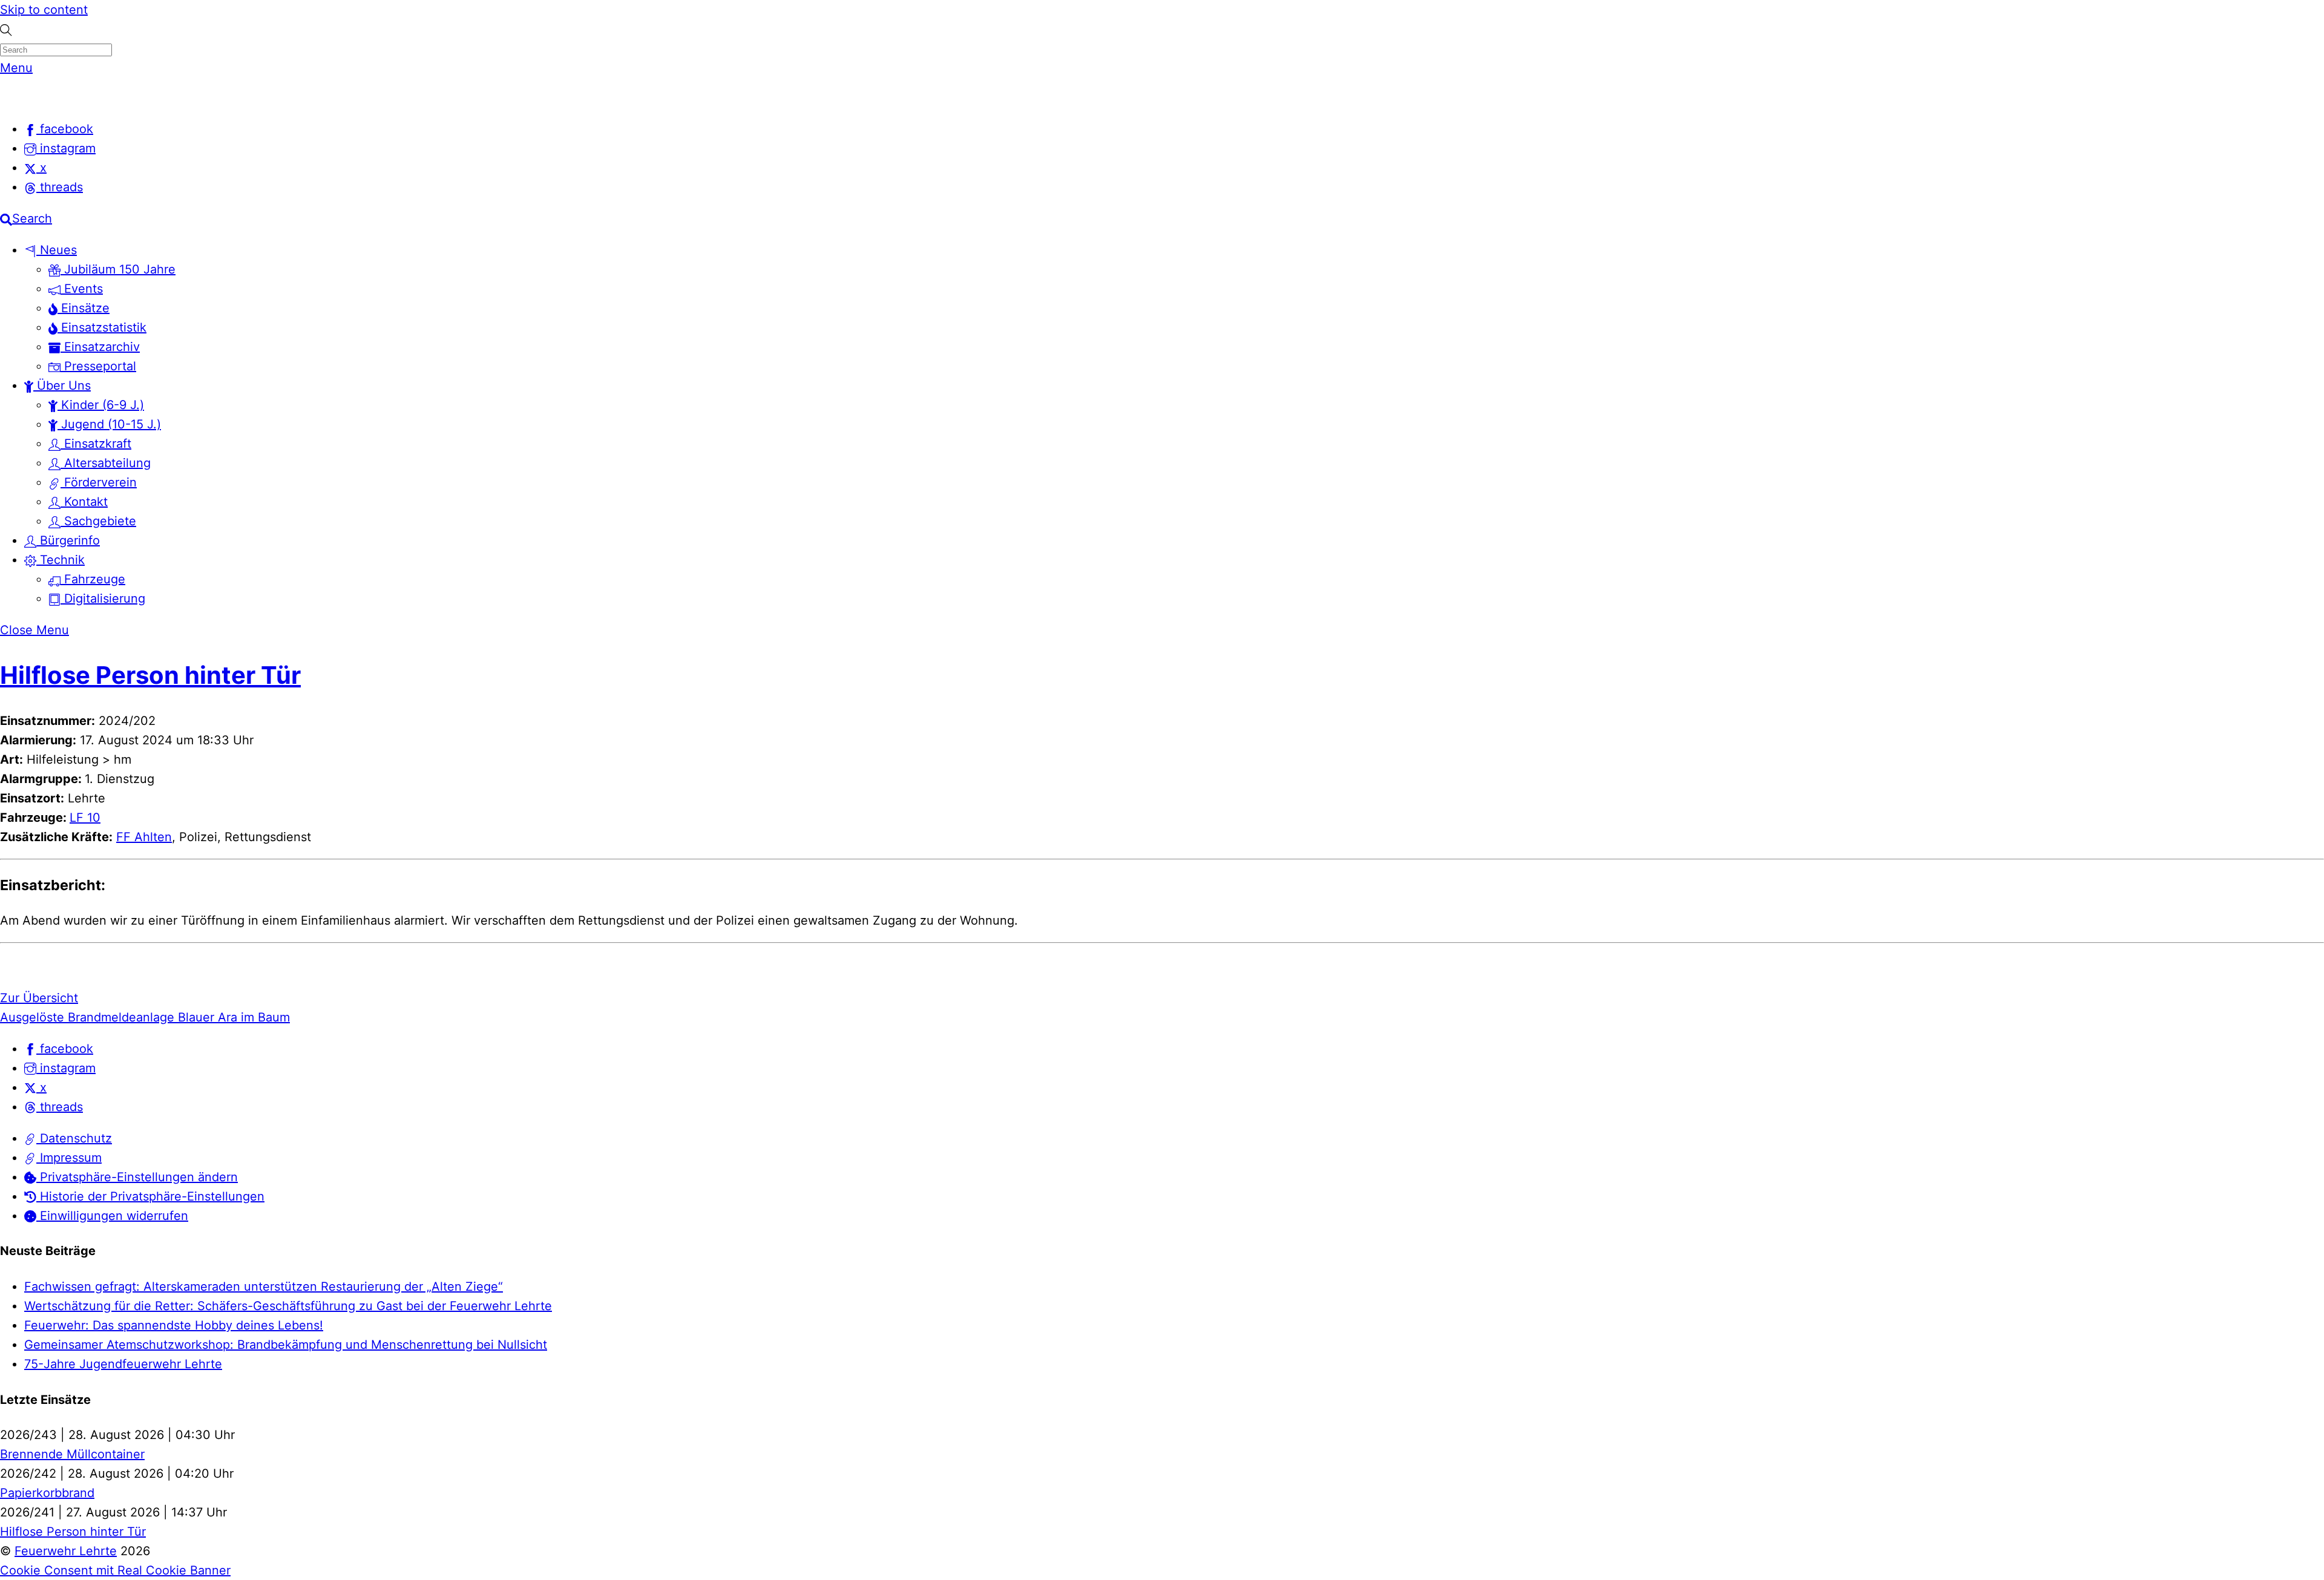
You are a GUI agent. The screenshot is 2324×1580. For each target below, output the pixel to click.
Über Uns (62, 385)
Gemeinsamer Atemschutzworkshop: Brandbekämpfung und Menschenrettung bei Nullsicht (286, 1345)
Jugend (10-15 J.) (109, 424)
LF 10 (85, 818)
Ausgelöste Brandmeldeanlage (87, 1017)
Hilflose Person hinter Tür (150, 675)
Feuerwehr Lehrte (66, 1551)
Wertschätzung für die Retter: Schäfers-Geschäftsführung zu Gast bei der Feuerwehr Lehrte (288, 1306)
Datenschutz (74, 1138)
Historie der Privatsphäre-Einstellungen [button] (150, 1196)
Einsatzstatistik (102, 327)
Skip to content (44, 10)
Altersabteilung (106, 463)
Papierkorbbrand (47, 1493)
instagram (66, 1068)
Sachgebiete (98, 521)
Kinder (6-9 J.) (101, 405)
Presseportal (98, 366)
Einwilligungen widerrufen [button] (112, 1216)
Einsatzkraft (96, 444)
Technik (61, 560)
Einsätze (84, 308)
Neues (57, 250)
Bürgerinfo (68, 540)
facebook (65, 1049)
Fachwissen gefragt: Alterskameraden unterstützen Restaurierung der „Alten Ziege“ (264, 1287)
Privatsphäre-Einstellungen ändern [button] (137, 1177)
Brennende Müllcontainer (72, 1454)
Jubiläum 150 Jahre (118, 269)
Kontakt (84, 502)
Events (82, 289)
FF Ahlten (144, 837)
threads (60, 1107)
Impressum (69, 1158)
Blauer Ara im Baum (232, 1017)
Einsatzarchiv (100, 347)
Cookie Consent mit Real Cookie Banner (115, 1570)
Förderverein (99, 482)
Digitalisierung (103, 598)
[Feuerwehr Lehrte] (21, 97)
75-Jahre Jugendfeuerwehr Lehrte (123, 1364)
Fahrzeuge (93, 579)
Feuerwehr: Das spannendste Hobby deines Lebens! (174, 1325)
